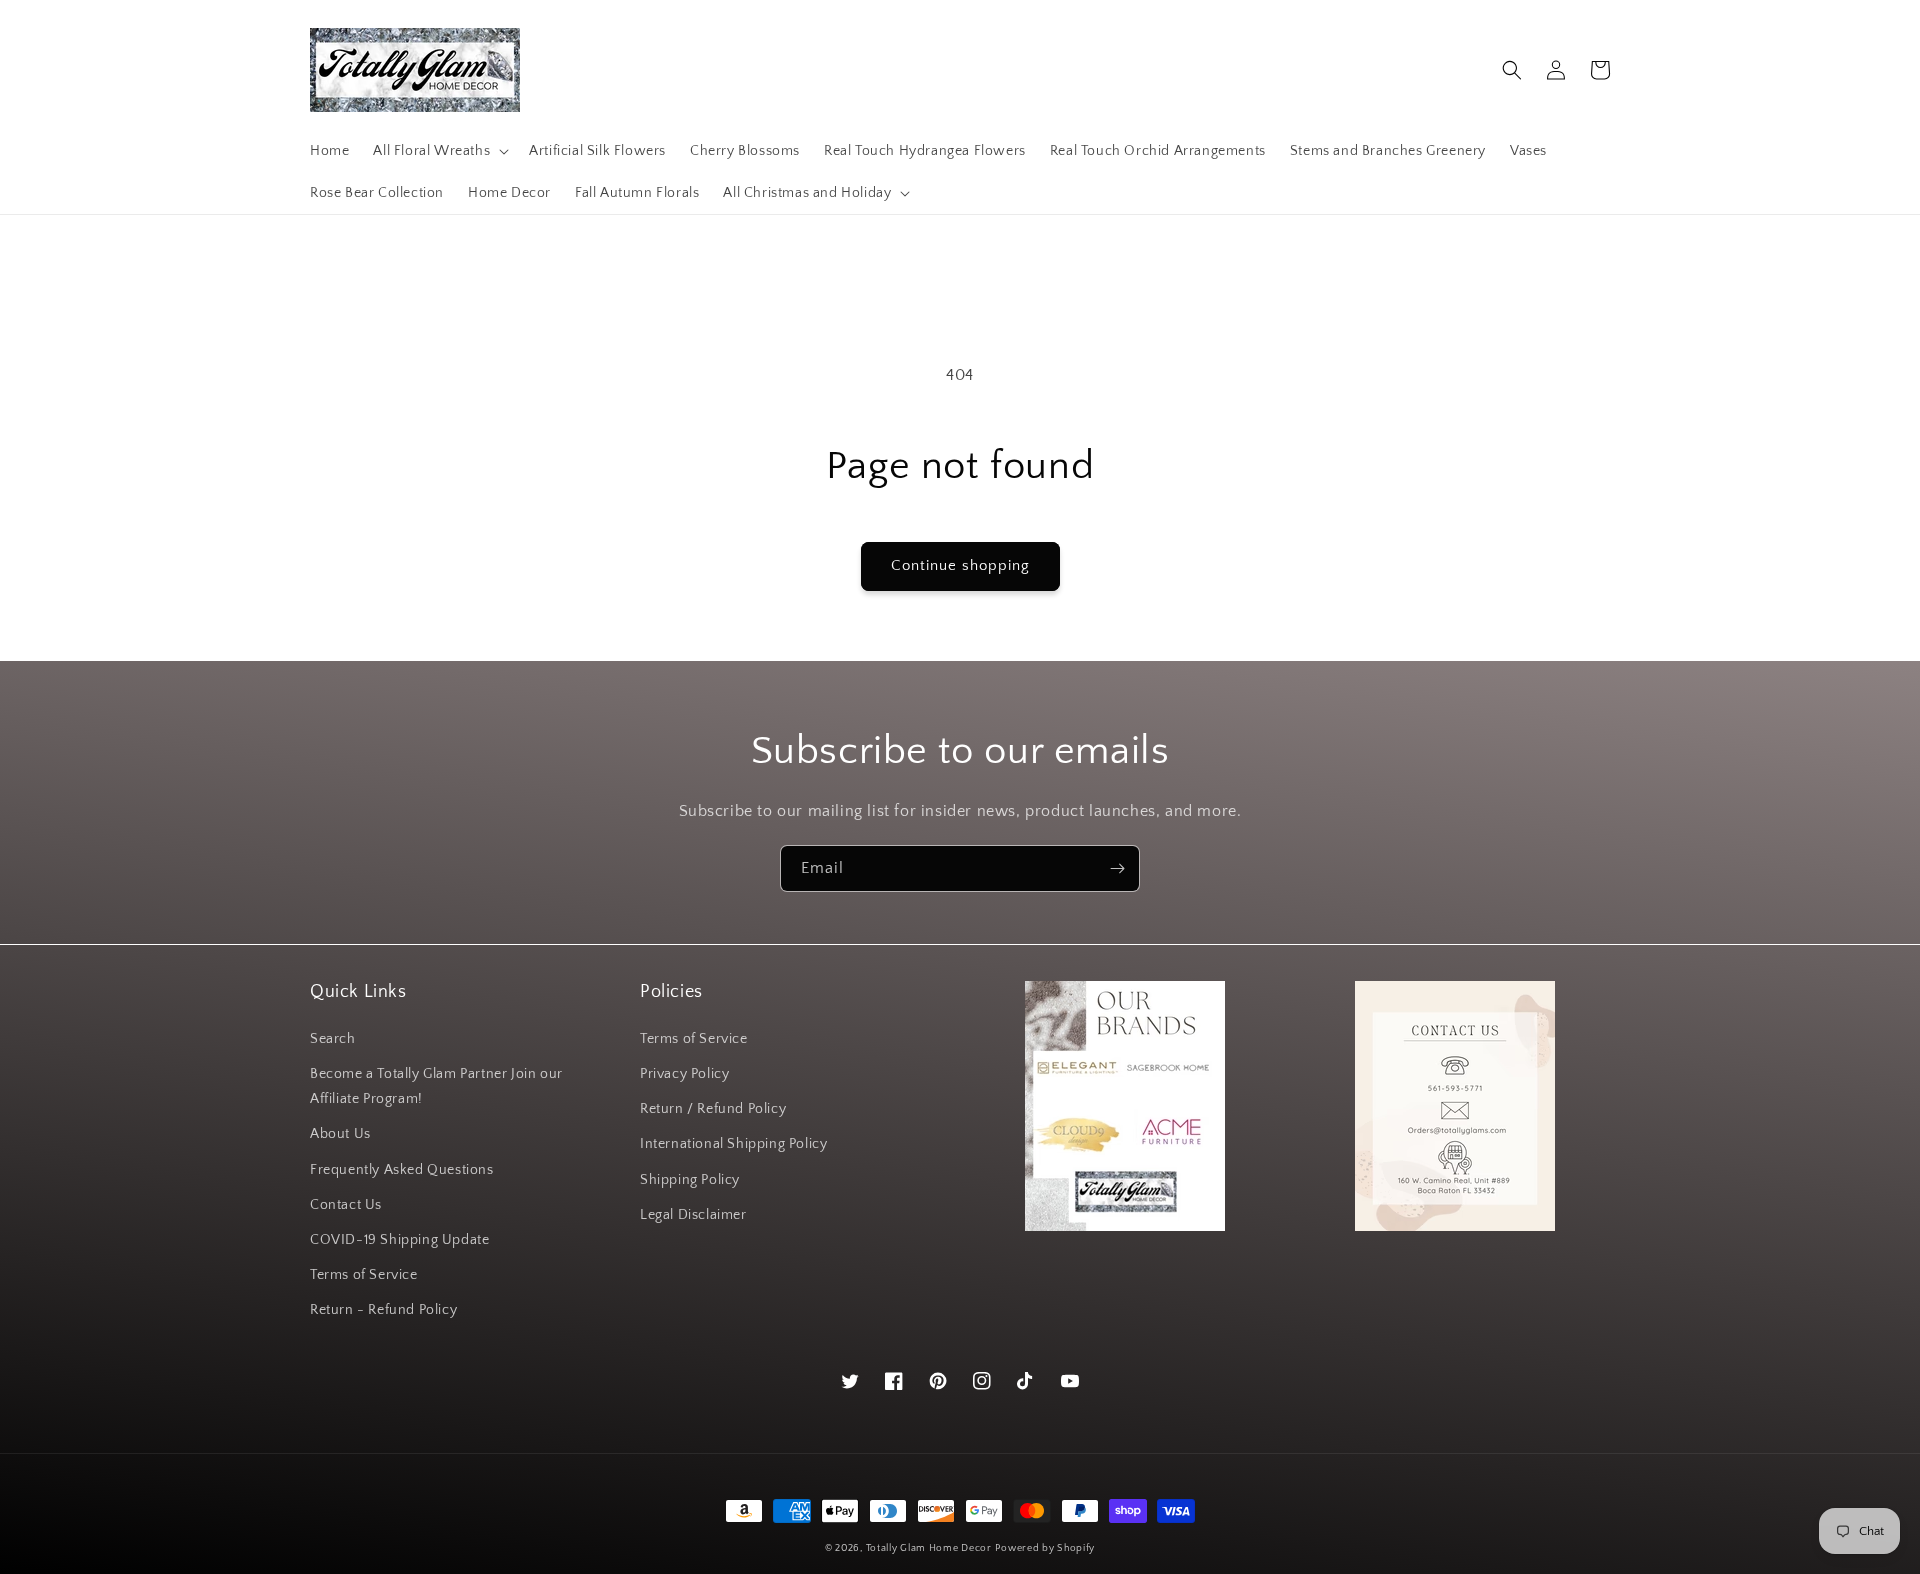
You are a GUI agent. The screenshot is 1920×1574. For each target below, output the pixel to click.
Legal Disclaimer (693, 1215)
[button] (439, 151)
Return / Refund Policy (713, 1109)
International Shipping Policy (733, 1144)
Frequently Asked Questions (402, 1170)
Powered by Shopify (1045, 1548)
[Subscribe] (1117, 868)
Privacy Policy (684, 1074)
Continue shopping (960, 565)
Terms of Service (364, 1275)
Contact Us (346, 1205)
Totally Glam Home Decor (929, 1548)
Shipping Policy (690, 1180)
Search (333, 1039)
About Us (340, 1134)
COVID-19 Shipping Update (399, 1240)
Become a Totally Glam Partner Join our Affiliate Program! (436, 1086)
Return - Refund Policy (383, 1310)
